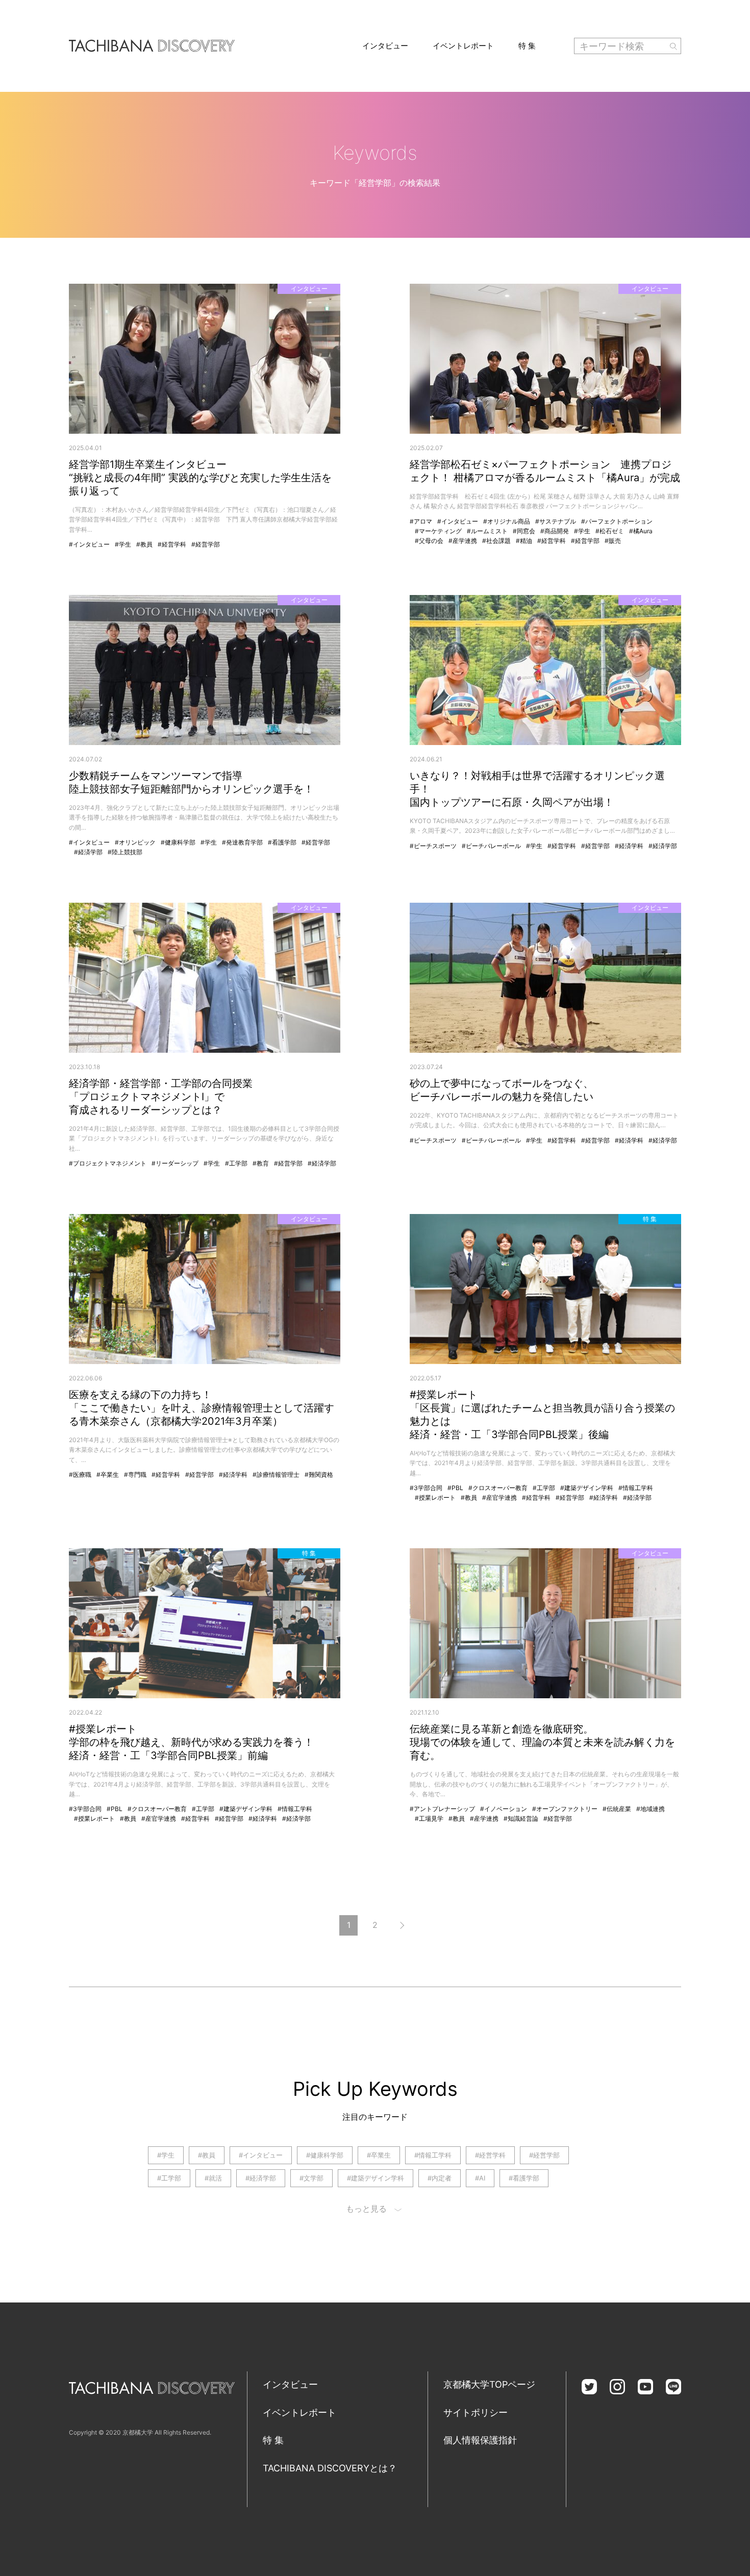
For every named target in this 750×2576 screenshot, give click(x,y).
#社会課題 (496, 541)
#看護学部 (282, 842)
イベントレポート (463, 46)
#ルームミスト (487, 531)
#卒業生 (108, 1475)
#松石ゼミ (610, 531)
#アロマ (421, 521)
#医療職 (80, 1475)
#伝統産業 (617, 1809)
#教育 (261, 1163)
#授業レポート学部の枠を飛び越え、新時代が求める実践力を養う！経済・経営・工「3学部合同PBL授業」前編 (191, 1742)
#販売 (613, 541)
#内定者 (440, 2178)
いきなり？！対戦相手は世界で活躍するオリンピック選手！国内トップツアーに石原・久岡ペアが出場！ (537, 789)
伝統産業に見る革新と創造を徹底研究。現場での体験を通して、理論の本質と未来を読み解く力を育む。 (542, 1742)
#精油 (524, 541)
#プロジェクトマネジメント (108, 1163)
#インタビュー (89, 544)
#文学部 (311, 2178)
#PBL (455, 1488)
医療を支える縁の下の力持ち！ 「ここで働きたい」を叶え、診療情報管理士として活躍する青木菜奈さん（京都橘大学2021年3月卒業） (202, 1408)
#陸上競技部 (125, 852)
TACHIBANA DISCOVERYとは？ (330, 2468)
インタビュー (385, 46)
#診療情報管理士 (276, 1475)
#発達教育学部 (242, 842)
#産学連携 (463, 541)
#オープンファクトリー (565, 1809)
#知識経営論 (521, 1818)
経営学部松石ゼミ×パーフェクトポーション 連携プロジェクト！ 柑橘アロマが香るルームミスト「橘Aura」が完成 (545, 471)
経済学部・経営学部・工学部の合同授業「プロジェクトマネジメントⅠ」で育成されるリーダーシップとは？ (161, 1097)
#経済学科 (629, 846)
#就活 (213, 2178)
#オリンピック (135, 842)
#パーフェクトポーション (617, 521)
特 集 (527, 46)
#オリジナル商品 (507, 521)
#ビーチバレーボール (491, 846)
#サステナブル (556, 521)
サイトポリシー (476, 2412)
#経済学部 (88, 852)
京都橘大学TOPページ (489, 2384)
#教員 (144, 544)
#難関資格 (319, 1475)
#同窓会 (524, 531)
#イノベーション (504, 1809)
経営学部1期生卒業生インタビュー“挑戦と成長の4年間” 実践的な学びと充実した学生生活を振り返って (200, 478)
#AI (480, 2178)
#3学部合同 (426, 1488)
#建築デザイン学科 (587, 1488)
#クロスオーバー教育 (498, 1488)
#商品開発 (555, 531)
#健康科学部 (178, 842)
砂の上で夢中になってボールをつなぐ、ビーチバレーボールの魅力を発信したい (502, 1090)
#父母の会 (429, 541)
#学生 (123, 544)
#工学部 (236, 1163)
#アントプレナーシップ (442, 1809)
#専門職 (135, 1475)
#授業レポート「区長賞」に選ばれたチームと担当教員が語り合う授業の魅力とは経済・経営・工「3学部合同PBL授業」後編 (542, 1415)
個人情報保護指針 (480, 2440)
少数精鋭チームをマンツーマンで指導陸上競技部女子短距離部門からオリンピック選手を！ (191, 782)
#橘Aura (641, 531)
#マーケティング (438, 531)
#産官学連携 (499, 1497)
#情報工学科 (636, 1488)
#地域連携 (651, 1809)
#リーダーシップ (175, 1163)
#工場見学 (429, 1818)
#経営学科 (172, 544)
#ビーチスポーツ (433, 846)
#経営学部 (206, 544)
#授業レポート (435, 1497)
